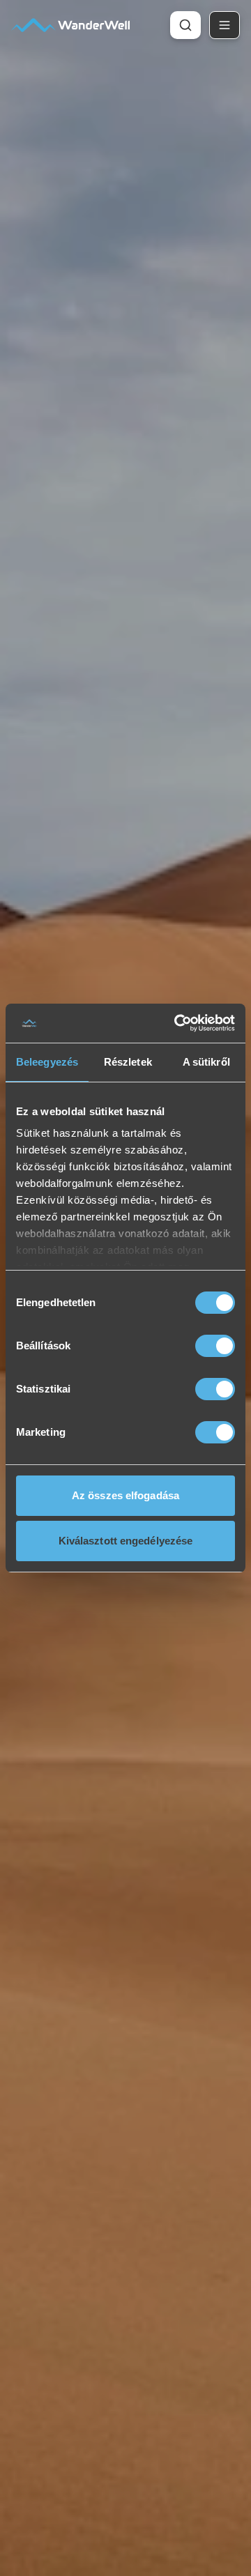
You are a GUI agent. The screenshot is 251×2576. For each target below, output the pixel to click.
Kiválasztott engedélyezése (126, 1541)
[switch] (215, 1346)
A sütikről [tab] (206, 1062)
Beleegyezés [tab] (47, 1062)
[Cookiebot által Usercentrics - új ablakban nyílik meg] (177, 1023)
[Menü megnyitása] (225, 25)
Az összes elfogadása (125, 1495)
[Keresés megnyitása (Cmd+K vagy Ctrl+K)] (185, 25)
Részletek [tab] (128, 1062)
